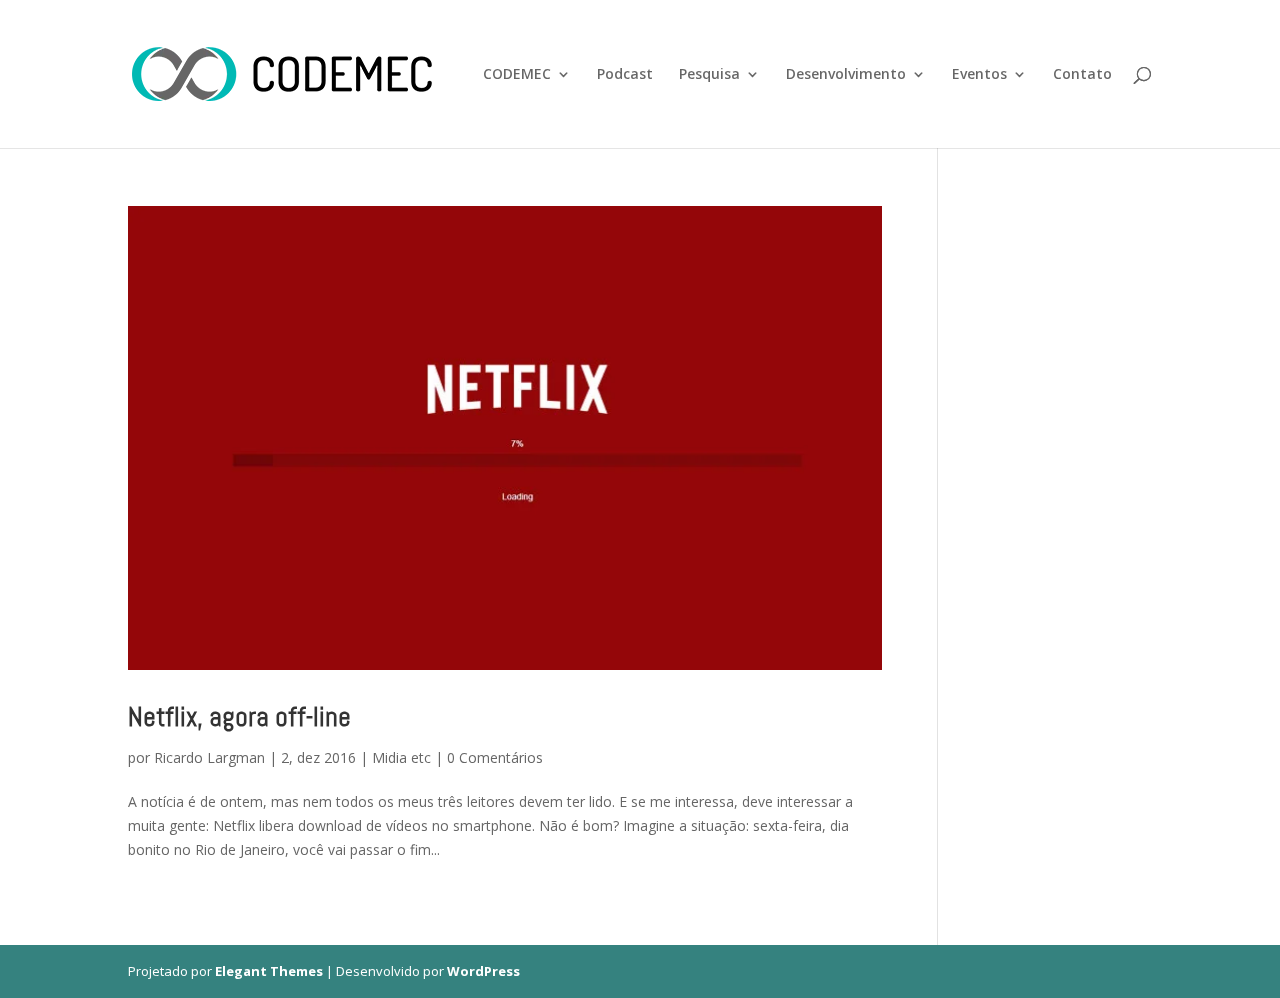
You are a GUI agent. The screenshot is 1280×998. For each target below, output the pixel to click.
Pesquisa (709, 75)
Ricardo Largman (209, 757)
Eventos (979, 75)
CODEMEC (517, 75)
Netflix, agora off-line (239, 717)
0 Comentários (495, 757)
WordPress (483, 971)
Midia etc (401, 757)
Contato (1082, 75)
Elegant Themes (269, 971)
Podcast (625, 75)
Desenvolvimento (846, 75)
